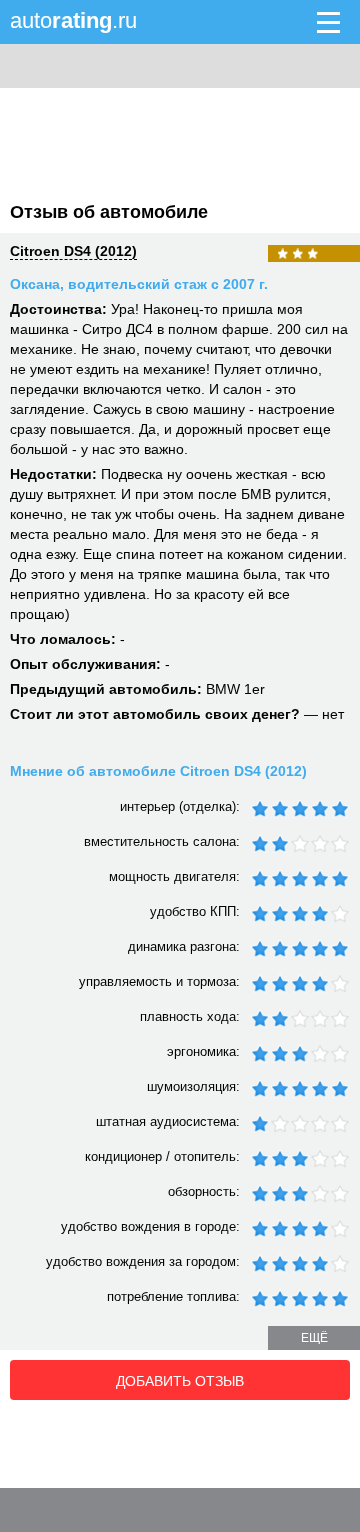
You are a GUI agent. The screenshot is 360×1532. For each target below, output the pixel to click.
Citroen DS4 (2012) (73, 251)
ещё (314, 1338)
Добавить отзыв (180, 1381)
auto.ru (73, 20)
